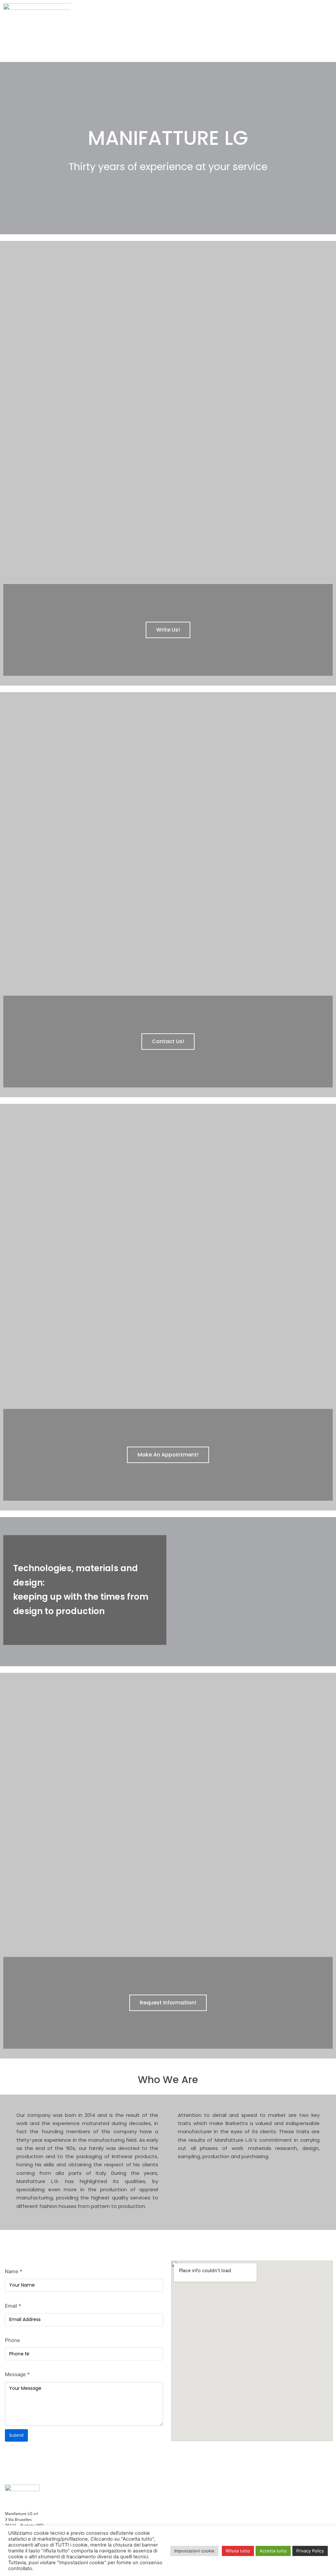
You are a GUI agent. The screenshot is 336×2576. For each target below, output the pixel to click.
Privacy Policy (310, 2551)
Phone (12, 2340)
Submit (16, 2435)
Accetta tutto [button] (273, 2551)
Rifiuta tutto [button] (238, 2551)
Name (14, 2271)
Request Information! (168, 2003)
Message (17, 2374)
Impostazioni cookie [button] (194, 2551)
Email (13, 2306)
